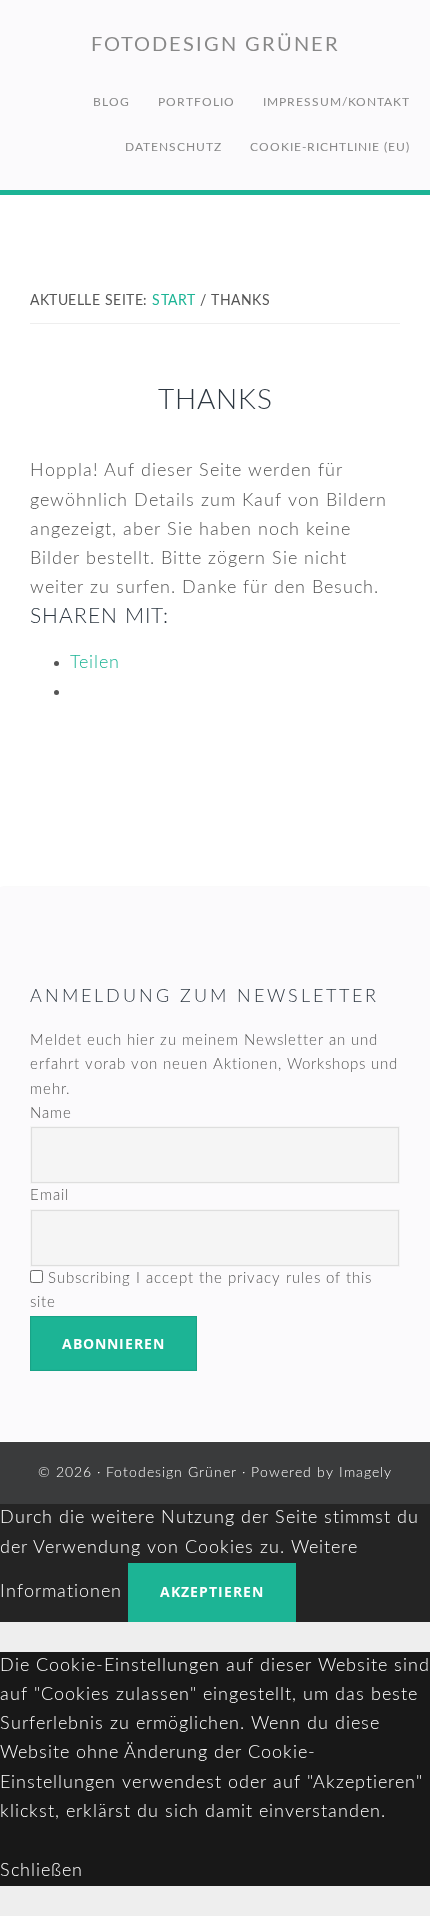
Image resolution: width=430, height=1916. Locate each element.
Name (51, 1113)
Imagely (365, 1473)
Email (49, 1195)
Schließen (41, 1871)
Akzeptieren (212, 1591)
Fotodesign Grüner (215, 45)
